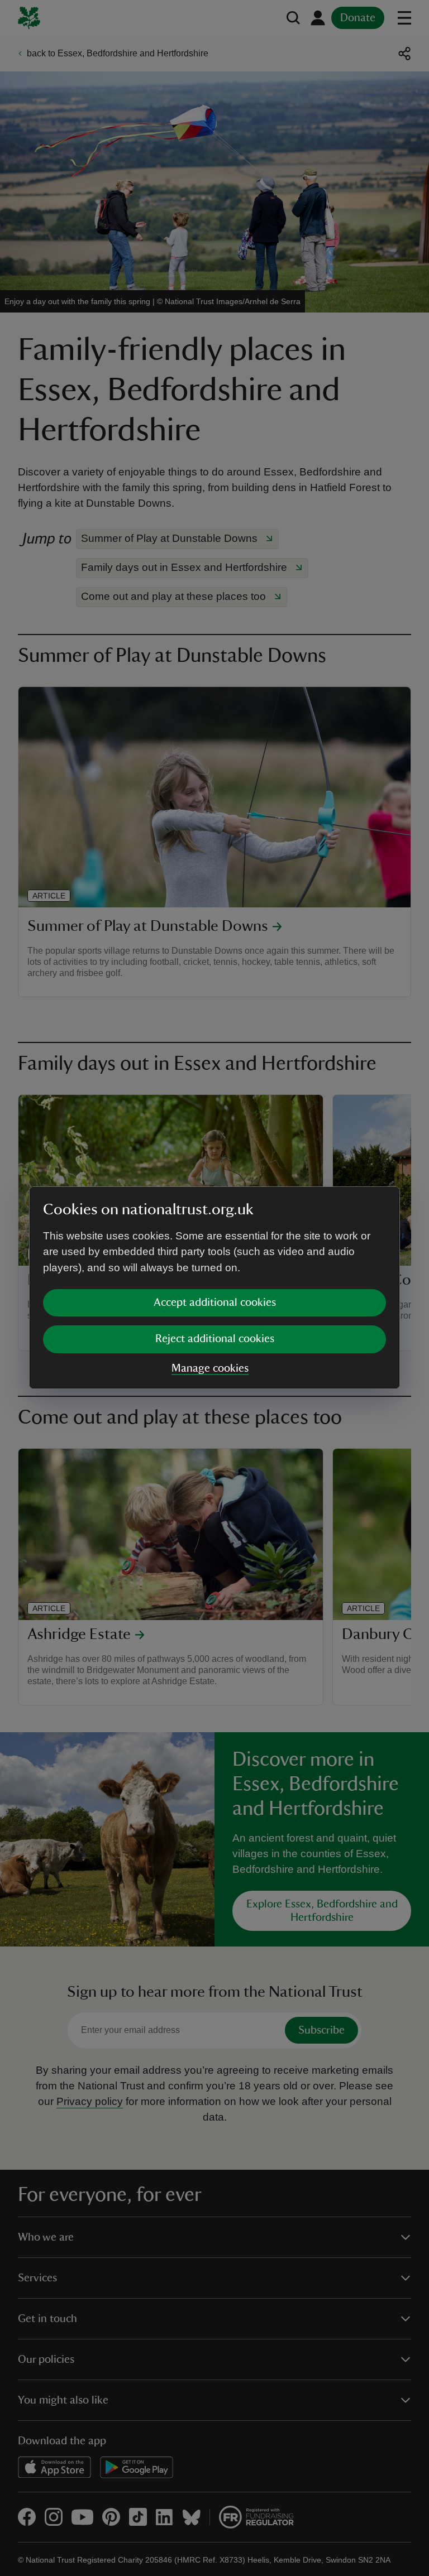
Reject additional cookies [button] (215, 1339)
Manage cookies (210, 1368)
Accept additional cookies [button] (215, 1303)
